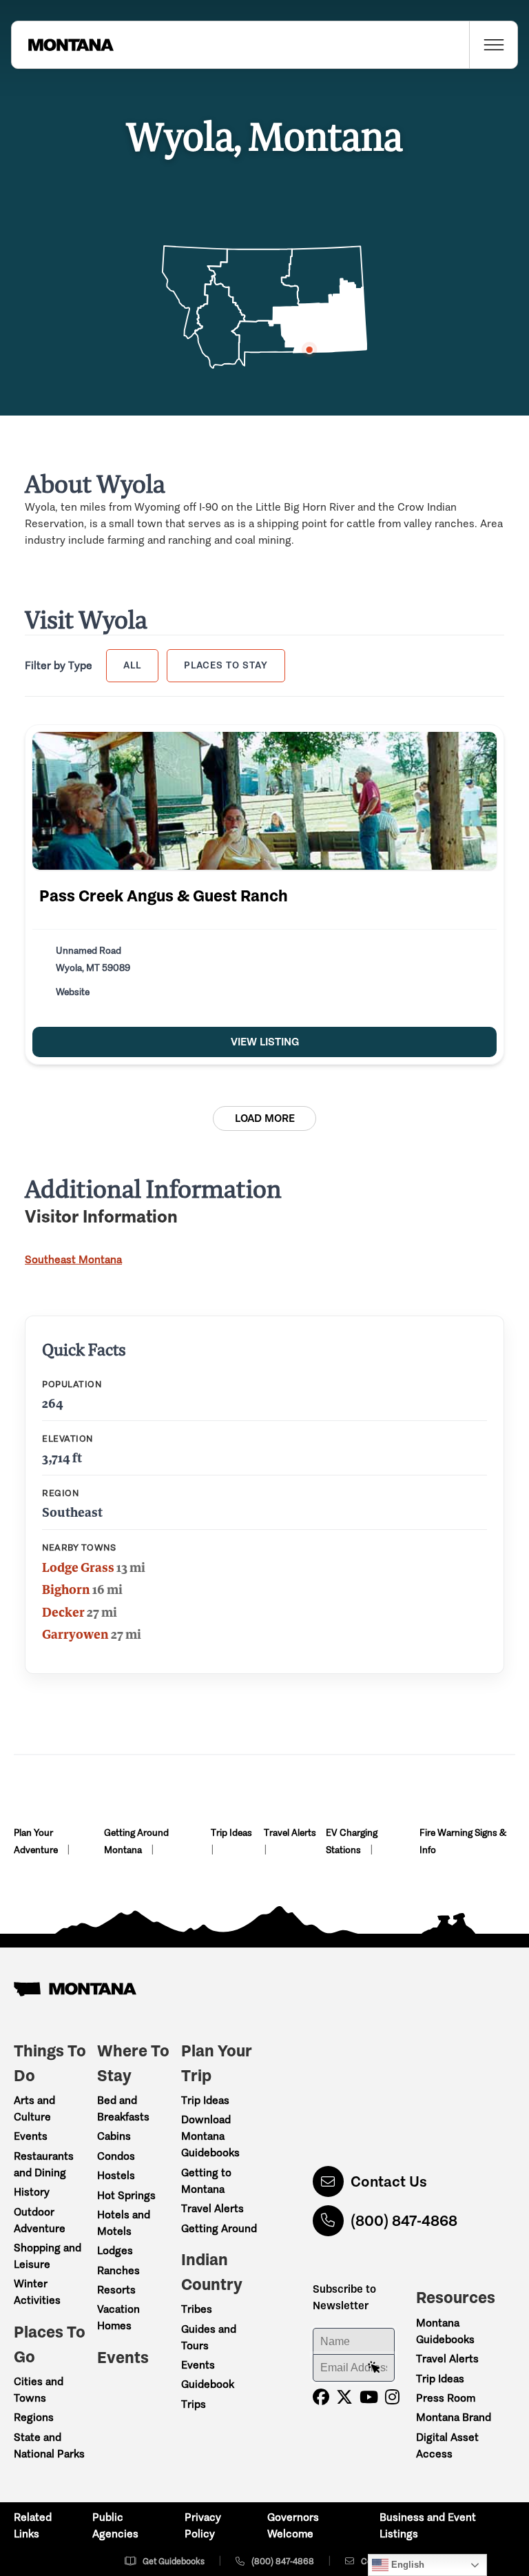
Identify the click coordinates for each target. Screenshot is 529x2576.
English (406, 2565)
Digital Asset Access (447, 2445)
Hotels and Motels (124, 2223)
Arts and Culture (34, 2108)
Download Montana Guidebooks (210, 2136)
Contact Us (389, 2181)
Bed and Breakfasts (123, 2108)
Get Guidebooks (174, 2561)
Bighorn (66, 1589)
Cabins (114, 2136)
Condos (116, 2156)
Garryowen (75, 1634)
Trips (194, 2404)
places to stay (226, 665)
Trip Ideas (231, 1833)
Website (73, 992)
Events (31, 2136)
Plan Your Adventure (37, 1841)
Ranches (118, 2270)
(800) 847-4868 (404, 2221)
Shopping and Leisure (48, 2256)
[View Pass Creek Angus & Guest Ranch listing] (264, 801)
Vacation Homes (118, 2317)
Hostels (116, 2175)
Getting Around (219, 2228)
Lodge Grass (78, 1567)
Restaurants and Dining (44, 2164)
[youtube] (369, 2397)
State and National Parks (49, 2445)
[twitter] (344, 2397)
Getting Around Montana (136, 1841)
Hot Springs (126, 2195)
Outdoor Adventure (40, 2220)
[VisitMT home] (63, 45)
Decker (63, 1612)
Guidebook (208, 2384)
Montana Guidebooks (445, 2331)
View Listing (265, 1042)
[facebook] (321, 2397)
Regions (34, 2417)
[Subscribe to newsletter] (374, 2368)
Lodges (115, 2250)
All (132, 665)
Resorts (116, 2290)
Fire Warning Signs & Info (463, 1841)
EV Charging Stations (352, 1841)
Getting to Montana (206, 2181)
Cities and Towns (39, 2390)
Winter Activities (37, 2292)
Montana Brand (454, 2417)
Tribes (197, 2309)
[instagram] (392, 2397)
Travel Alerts (290, 1833)
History (32, 2192)
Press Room (446, 2398)
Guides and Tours (209, 2337)
